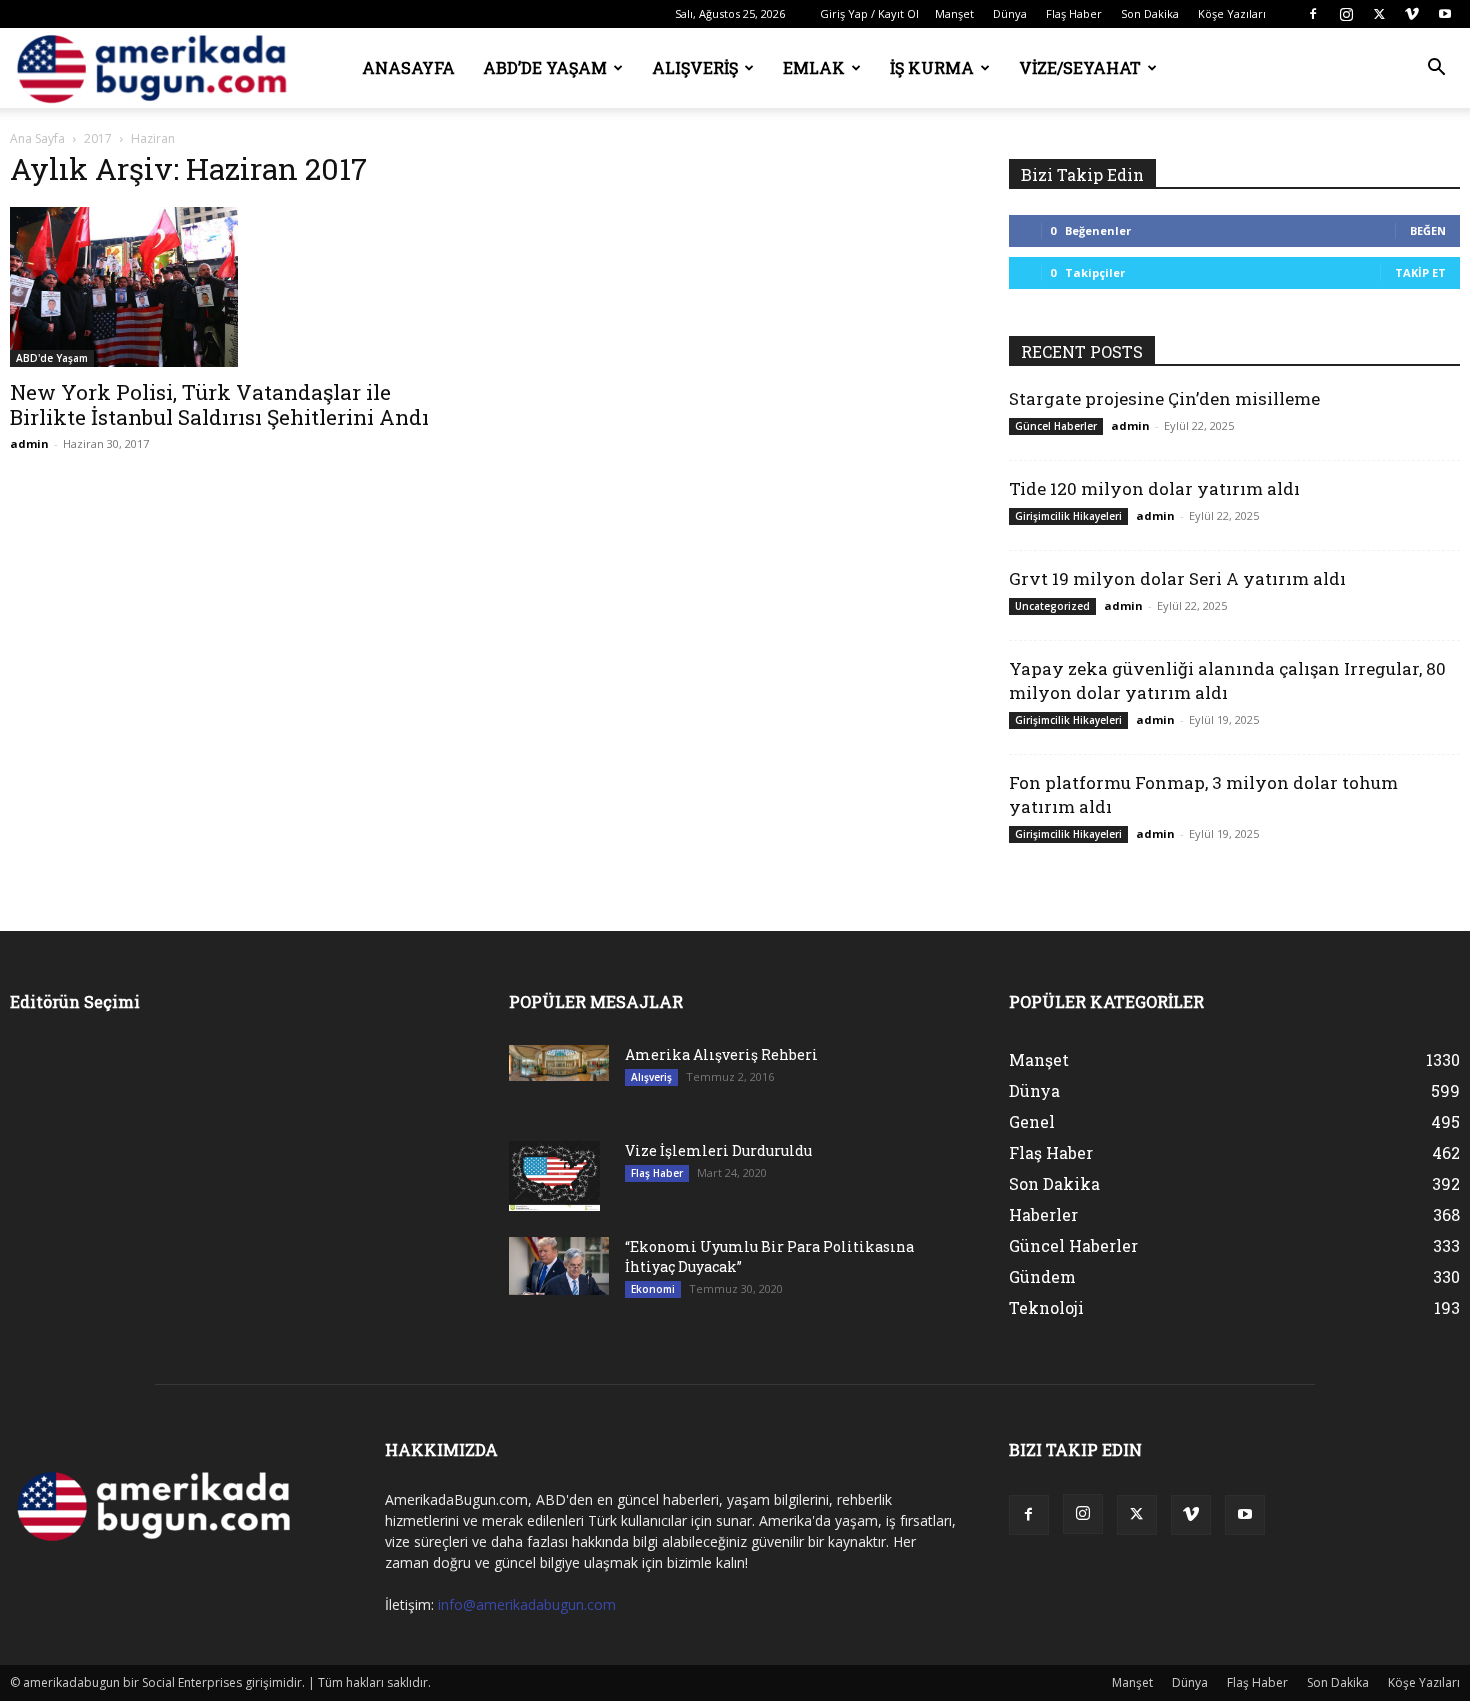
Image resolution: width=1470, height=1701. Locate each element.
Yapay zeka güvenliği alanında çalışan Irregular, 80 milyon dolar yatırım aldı (1227, 680)
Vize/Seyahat (1080, 67)
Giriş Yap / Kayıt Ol (869, 13)
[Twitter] (1379, 14)
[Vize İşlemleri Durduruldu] (554, 1176)
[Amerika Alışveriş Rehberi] (559, 1063)
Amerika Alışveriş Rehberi (721, 1054)
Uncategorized (1052, 606)
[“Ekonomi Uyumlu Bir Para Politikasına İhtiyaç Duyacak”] (559, 1266)
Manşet (954, 13)
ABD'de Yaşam (52, 358)
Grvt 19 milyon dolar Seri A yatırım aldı (1177, 578)
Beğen (1428, 230)
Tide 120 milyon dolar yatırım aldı (1154, 488)
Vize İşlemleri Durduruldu (718, 1150)
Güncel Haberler (1056, 426)
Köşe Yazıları (1232, 13)
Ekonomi (653, 1289)
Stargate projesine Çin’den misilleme (1164, 398)
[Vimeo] (1412, 14)
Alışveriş (695, 67)
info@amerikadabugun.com (527, 1604)
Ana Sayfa (37, 138)
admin (29, 443)
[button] (1436, 69)
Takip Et (1420, 272)
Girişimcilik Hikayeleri (1068, 516)
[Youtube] (1445, 14)
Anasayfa (408, 67)
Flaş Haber (1074, 13)
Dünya (1010, 13)
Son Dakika (1150, 13)
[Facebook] (1313, 14)
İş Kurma (932, 67)
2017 (98, 138)
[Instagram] (1346, 14)
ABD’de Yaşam (545, 67)
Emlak (814, 67)
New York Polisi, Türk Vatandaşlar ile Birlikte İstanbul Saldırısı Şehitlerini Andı (219, 404)
